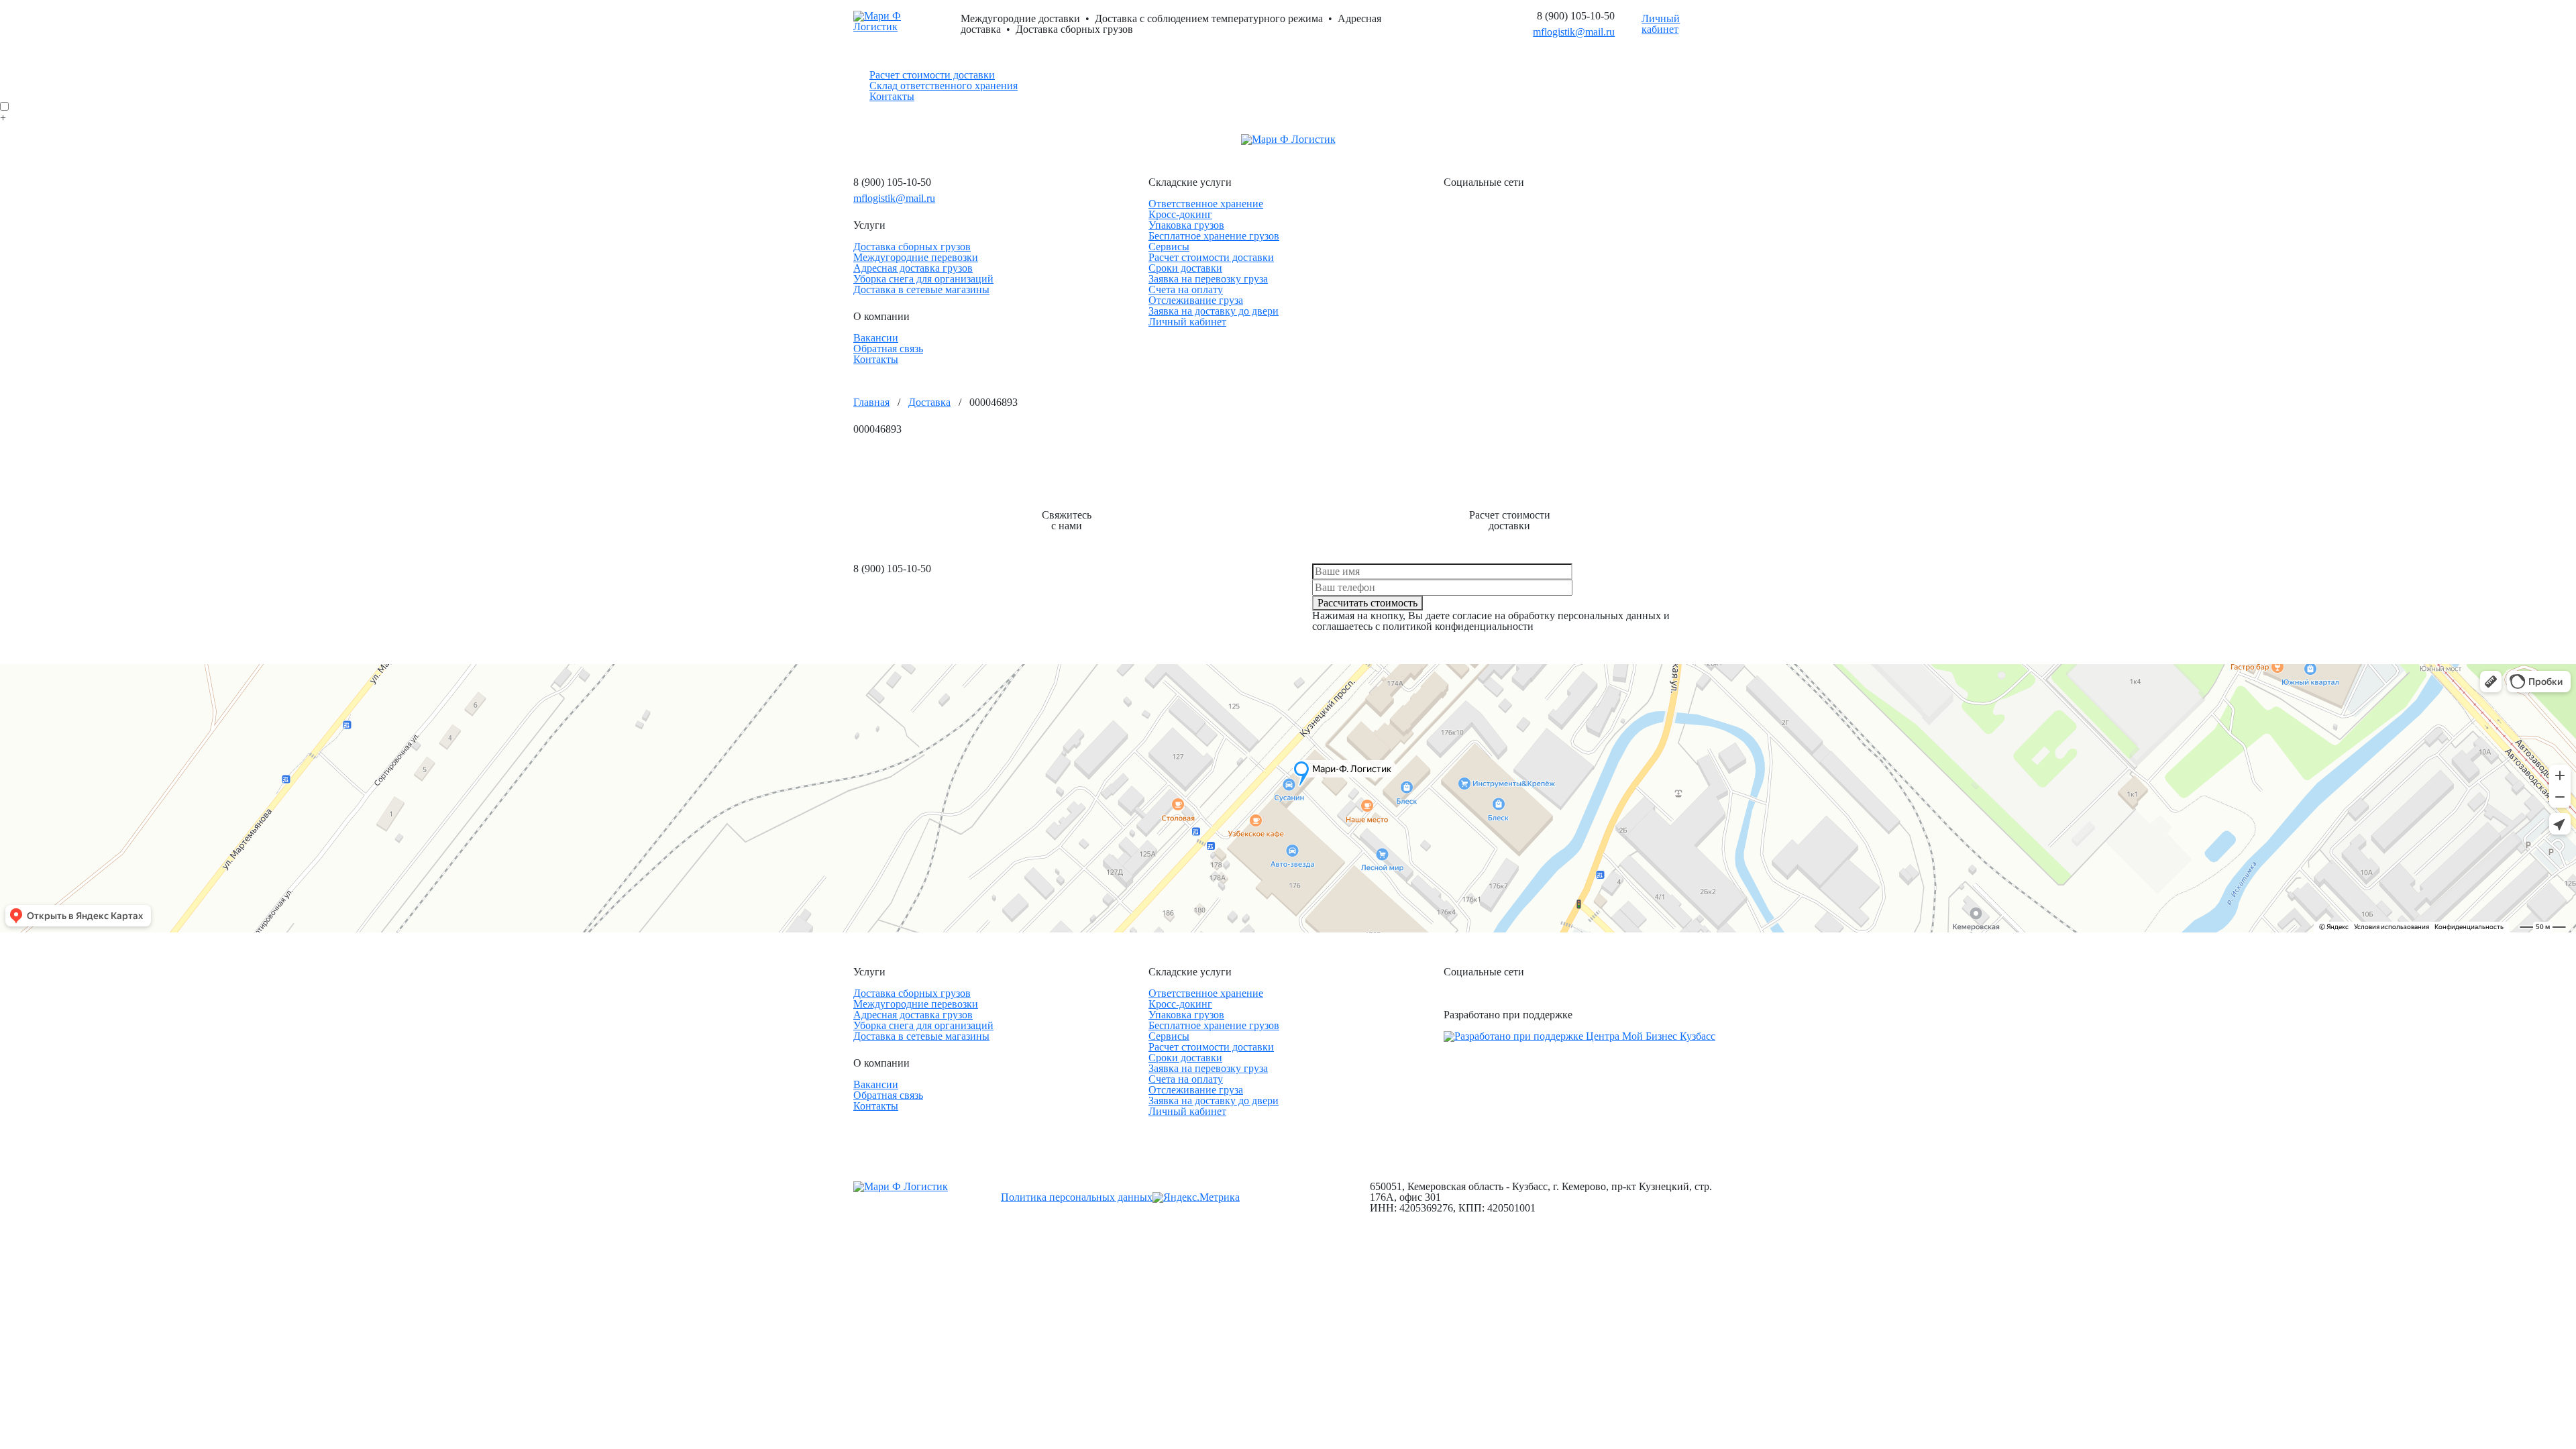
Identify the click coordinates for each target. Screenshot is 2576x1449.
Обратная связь (888, 348)
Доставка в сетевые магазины (921, 289)
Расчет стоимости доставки (932, 75)
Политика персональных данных (1077, 1197)
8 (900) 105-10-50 (1576, 16)
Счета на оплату (1186, 289)
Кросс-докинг (1180, 214)
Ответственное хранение (1206, 204)
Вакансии (876, 338)
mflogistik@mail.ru (1574, 32)
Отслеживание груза (1196, 300)
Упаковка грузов (1186, 225)
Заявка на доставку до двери (1214, 311)
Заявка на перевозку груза (1208, 279)
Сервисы (1169, 247)
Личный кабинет (1661, 24)
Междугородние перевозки (916, 257)
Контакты (892, 96)
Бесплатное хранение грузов (1214, 236)
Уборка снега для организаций (923, 279)
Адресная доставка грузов (913, 268)
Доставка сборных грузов (912, 247)
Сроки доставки (1185, 268)
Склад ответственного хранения (944, 86)
